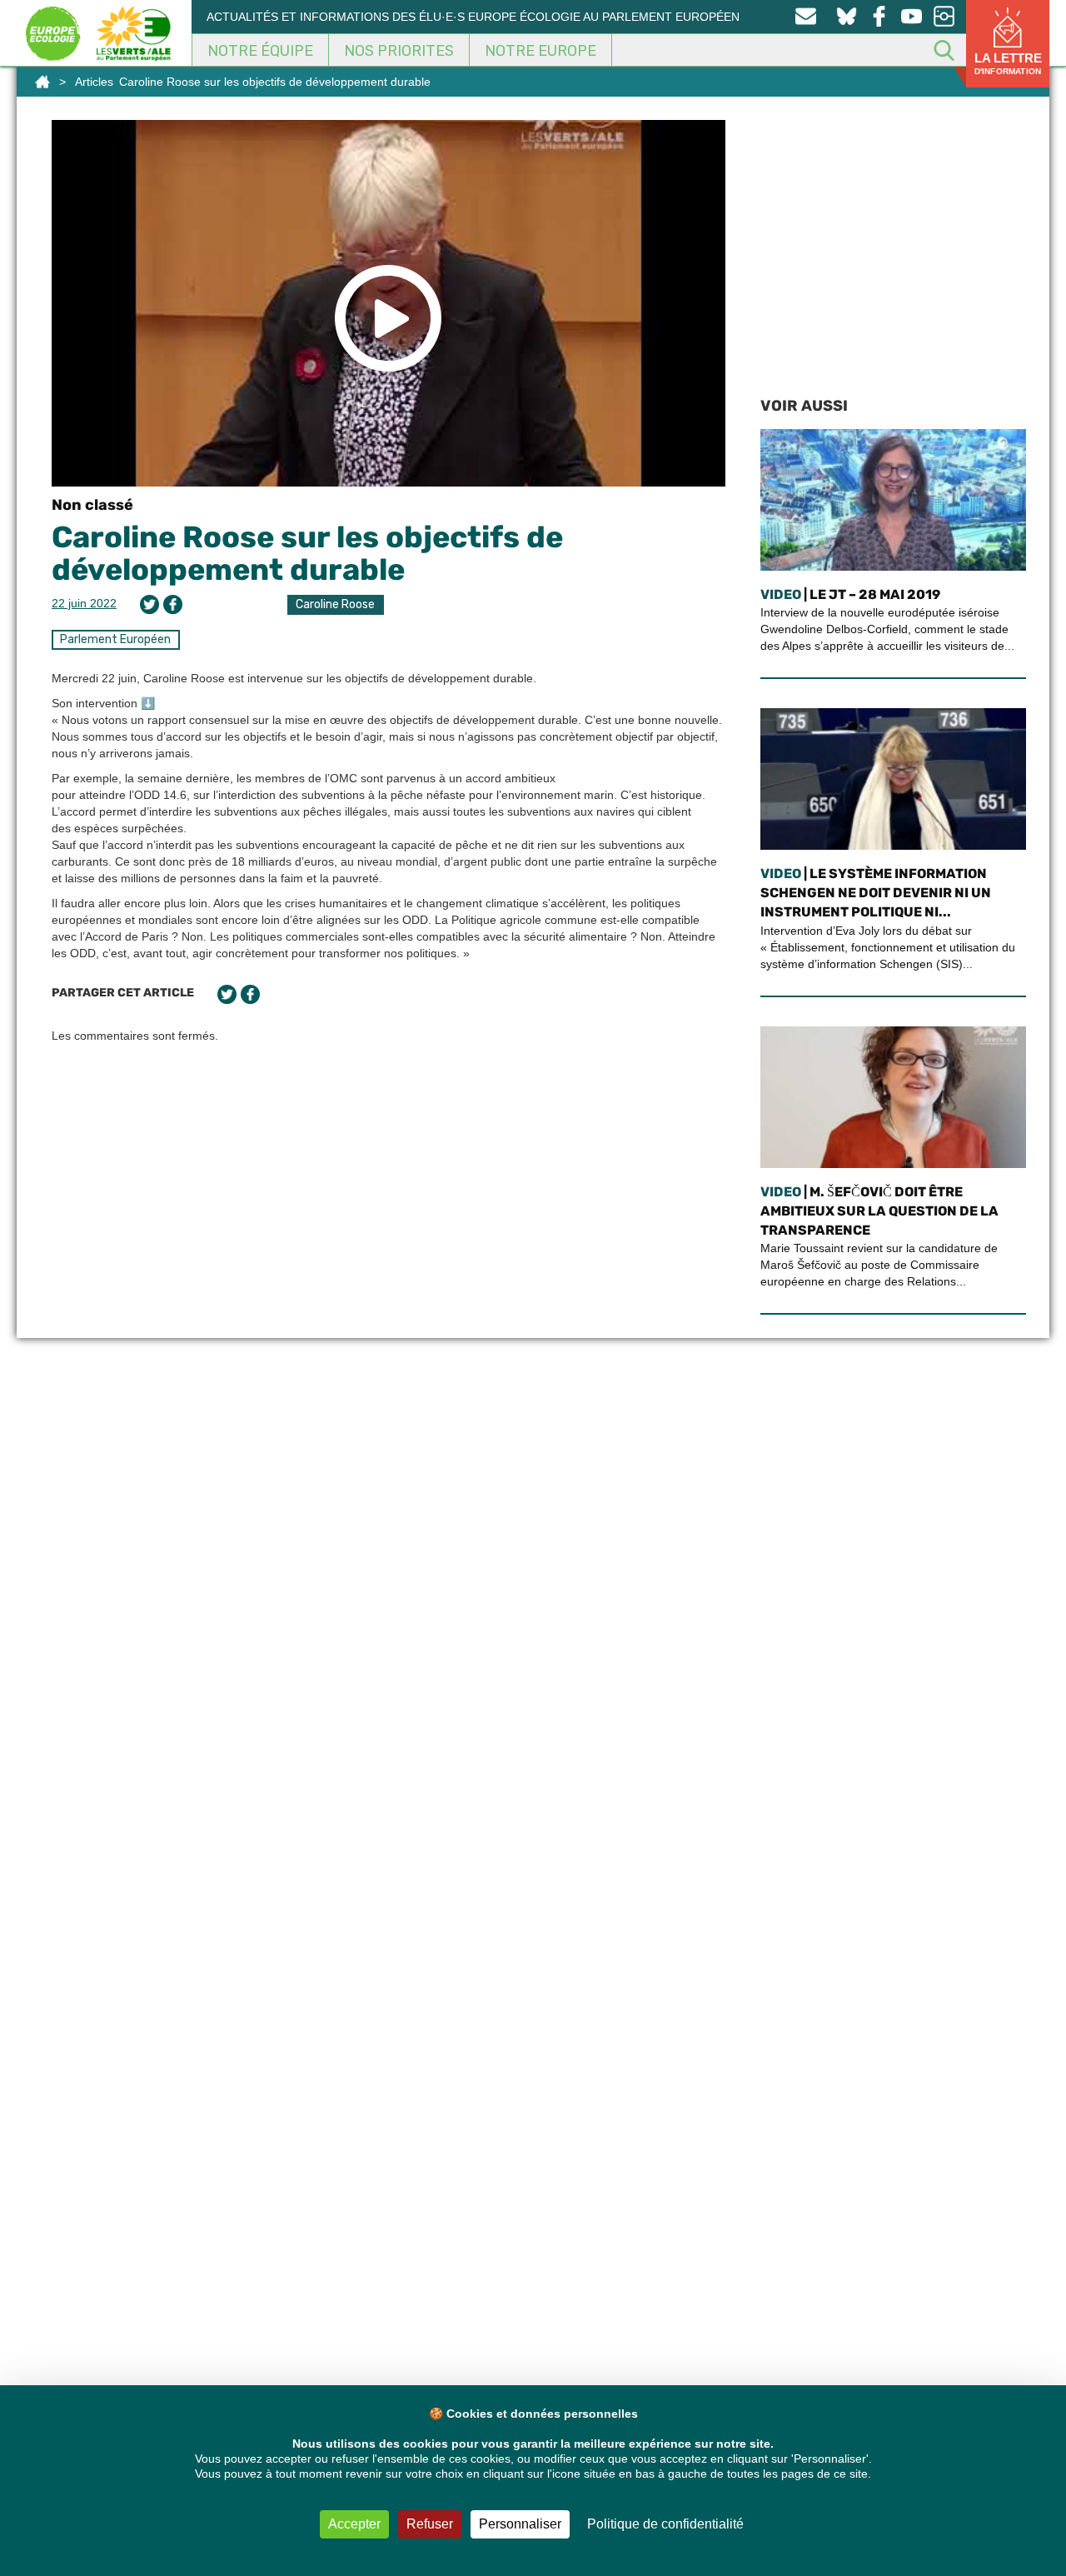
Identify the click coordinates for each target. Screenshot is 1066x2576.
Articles (94, 82)
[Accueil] (42, 82)
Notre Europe (540, 51)
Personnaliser (520, 2524)
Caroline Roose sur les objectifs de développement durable (307, 554)
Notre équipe (260, 51)
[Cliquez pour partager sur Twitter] (149, 604)
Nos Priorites (399, 51)
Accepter (354, 2524)
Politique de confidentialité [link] (665, 2524)
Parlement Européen (115, 639)
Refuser (430, 2524)
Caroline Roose (335, 604)
